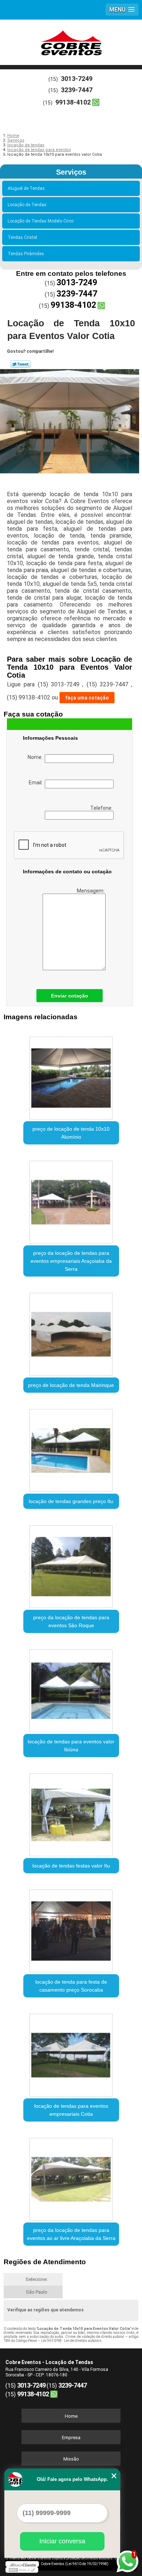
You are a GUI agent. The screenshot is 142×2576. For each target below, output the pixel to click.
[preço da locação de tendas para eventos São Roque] (71, 1564)
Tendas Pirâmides (26, 254)
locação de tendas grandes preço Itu (71, 1501)
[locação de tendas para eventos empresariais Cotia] (71, 2053)
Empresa (71, 2438)
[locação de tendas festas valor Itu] (71, 1812)
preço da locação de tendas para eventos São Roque (71, 1621)
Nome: (36, 757)
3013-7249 (77, 79)
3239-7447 (77, 90)
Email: (37, 783)
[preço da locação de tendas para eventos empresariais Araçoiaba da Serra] (71, 1200)
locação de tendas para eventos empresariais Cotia (71, 2110)
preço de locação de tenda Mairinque (71, 1385)
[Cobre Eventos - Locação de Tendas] (71, 41)
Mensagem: (91, 891)
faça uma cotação (87, 698)
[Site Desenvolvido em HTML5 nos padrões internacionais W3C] (22, 2570)
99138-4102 (73, 102)
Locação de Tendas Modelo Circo (41, 221)
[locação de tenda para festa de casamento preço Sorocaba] (71, 1928)
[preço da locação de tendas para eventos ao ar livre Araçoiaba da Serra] (71, 2177)
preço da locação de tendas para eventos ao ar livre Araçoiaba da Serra (71, 2234)
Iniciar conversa (62, 2541)
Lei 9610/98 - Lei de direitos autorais (71, 2341)
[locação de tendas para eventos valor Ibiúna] (71, 1688)
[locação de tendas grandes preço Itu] (71, 1448)
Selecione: (37, 2279)
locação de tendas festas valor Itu (71, 1866)
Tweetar (21, 364)
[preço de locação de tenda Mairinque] (71, 1332)
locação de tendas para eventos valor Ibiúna (71, 1746)
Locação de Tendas (27, 205)
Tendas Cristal (22, 237)
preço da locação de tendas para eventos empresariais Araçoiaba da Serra (71, 1261)
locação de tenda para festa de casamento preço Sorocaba (71, 1986)
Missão (71, 2459)
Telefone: (102, 808)
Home (71, 2416)
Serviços (71, 172)
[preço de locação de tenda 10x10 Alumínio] (71, 1075)
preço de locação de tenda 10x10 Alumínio (71, 1133)
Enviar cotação (70, 996)
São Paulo (37, 2292)
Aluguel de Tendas (26, 188)
